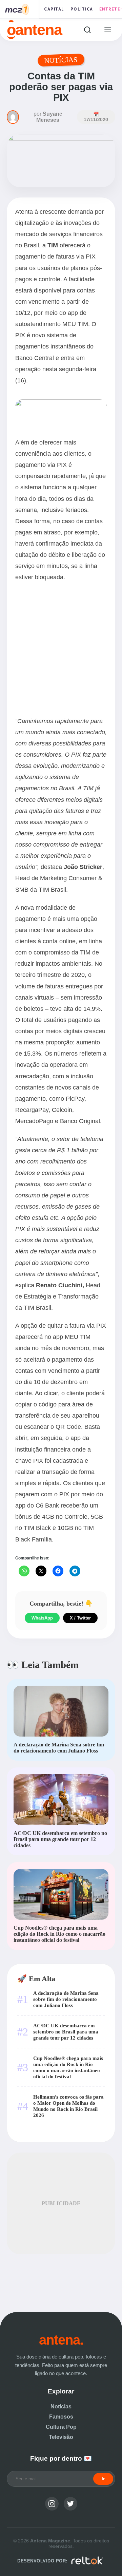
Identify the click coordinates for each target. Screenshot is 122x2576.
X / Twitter (80, 1618)
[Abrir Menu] (108, 30)
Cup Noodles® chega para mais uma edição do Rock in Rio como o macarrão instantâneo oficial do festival (68, 2067)
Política (82, 9)
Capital (54, 9)
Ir (103, 2479)
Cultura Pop (61, 2427)
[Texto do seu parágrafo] (61, 404)
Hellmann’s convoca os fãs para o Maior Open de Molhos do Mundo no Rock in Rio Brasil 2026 (68, 2106)
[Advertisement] (61, 651)
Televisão (61, 2437)
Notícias (61, 2407)
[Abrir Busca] (87, 30)
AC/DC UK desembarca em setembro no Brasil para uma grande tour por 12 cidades (66, 2032)
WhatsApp (42, 1618)
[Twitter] (70, 2504)
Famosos (61, 2417)
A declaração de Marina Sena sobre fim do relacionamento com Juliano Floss (66, 1999)
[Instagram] (52, 2504)
